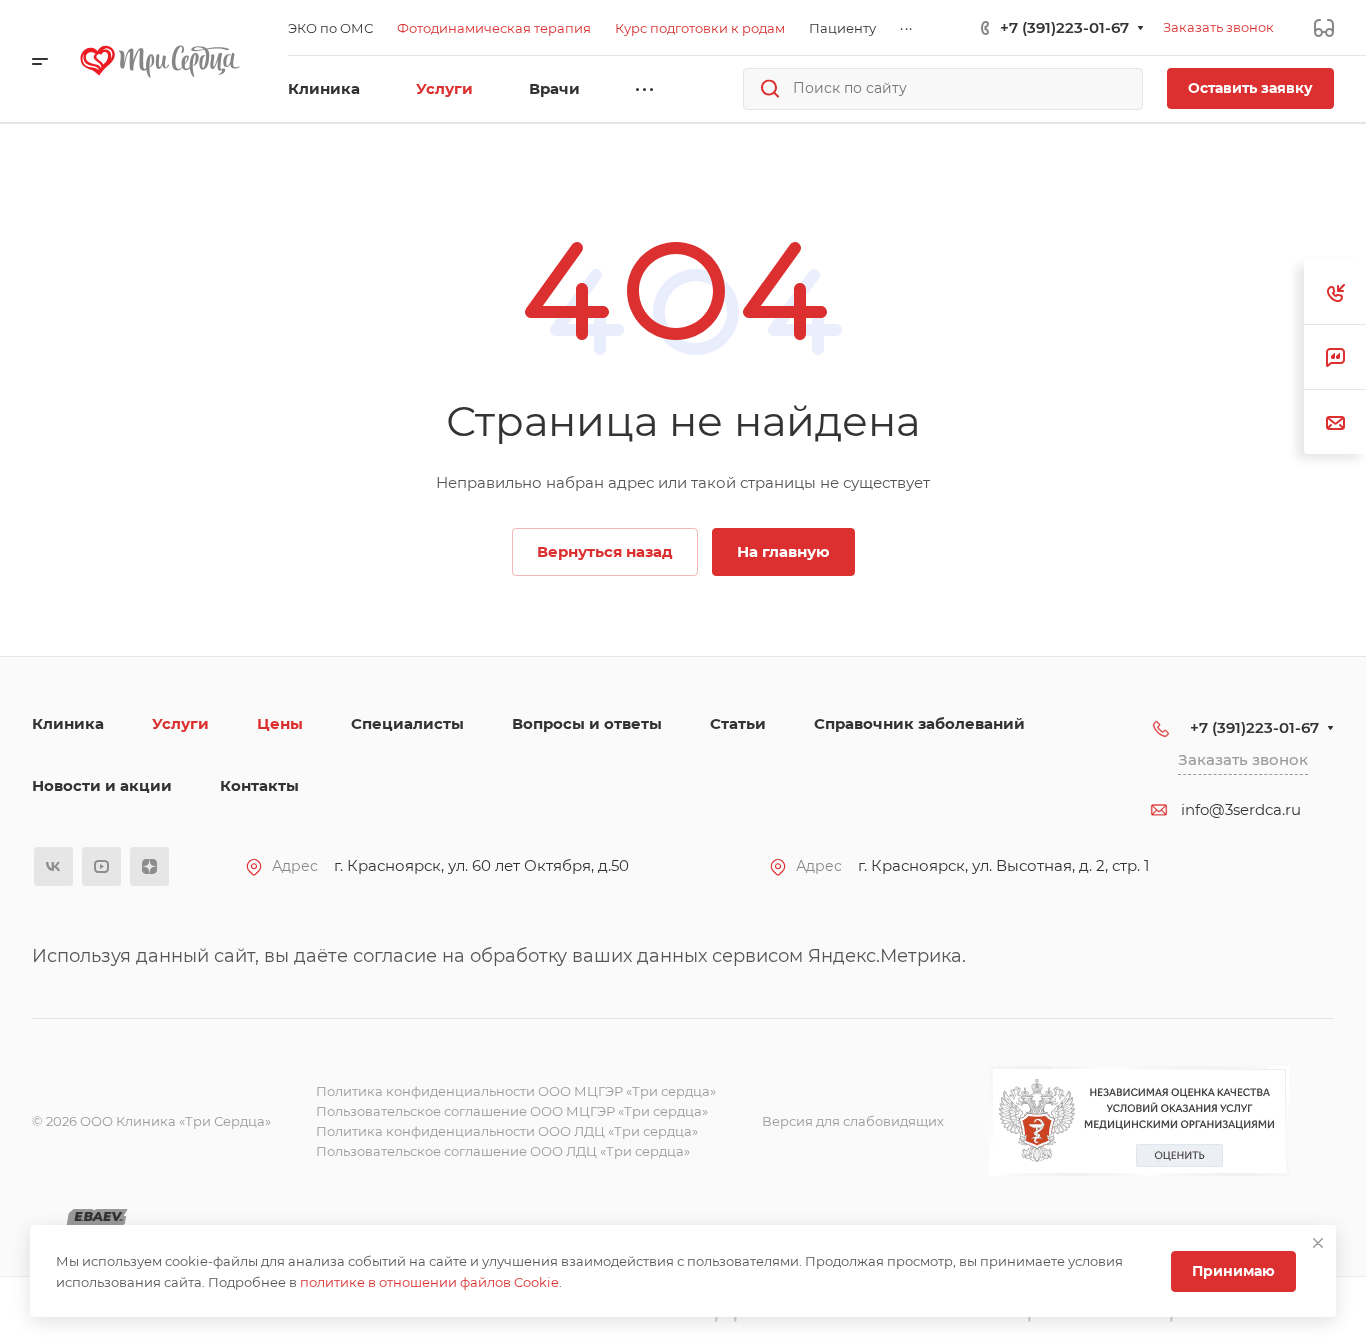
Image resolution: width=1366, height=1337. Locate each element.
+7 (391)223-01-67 (1064, 27)
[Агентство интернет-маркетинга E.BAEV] (97, 1218)
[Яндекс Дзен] (149, 866)
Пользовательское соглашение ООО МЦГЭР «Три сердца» (512, 1111)
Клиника (68, 723)
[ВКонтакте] (53, 866)
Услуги (180, 723)
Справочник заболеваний (919, 723)
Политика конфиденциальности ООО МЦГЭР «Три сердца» (516, 1091)
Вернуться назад (605, 551)
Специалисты (407, 723)
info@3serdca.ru (1241, 809)
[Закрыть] (1318, 1243)
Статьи (738, 723)
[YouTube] (101, 866)
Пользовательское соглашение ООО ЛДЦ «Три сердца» (503, 1151)
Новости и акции (102, 785)
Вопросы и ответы (587, 723)
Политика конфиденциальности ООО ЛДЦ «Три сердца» (507, 1131)
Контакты (259, 785)
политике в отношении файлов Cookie (429, 1282)
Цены (280, 723)
